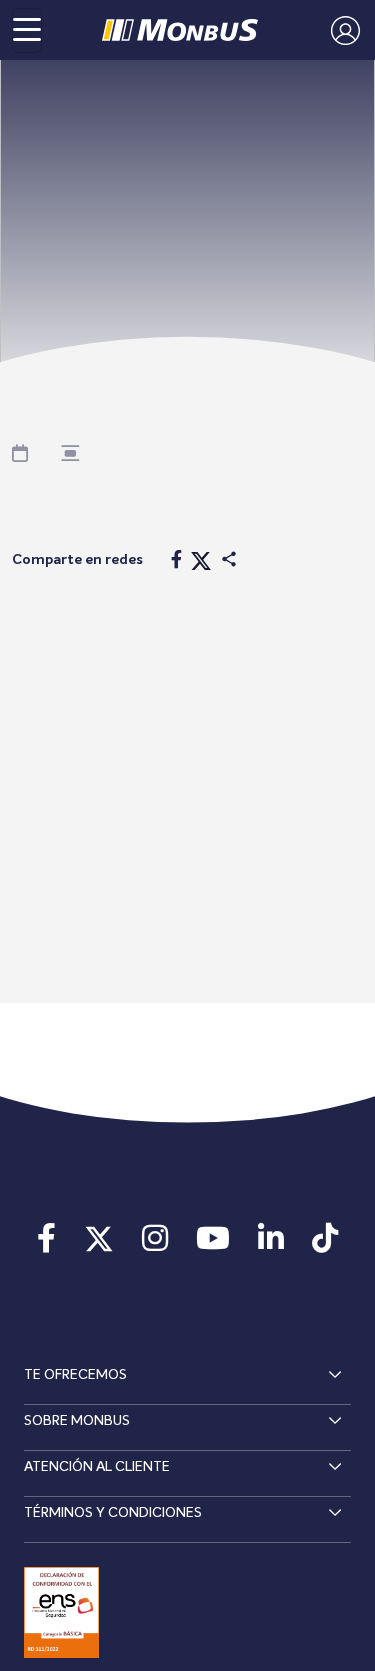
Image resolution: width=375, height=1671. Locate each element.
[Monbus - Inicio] (180, 30)
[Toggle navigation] (27, 30)
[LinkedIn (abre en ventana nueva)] (271, 1245)
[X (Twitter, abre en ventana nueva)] (99, 1245)
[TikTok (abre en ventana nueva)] (325, 1245)
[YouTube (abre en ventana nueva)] (213, 1245)
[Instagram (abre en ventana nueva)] (155, 1245)
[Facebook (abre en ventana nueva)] (46, 1245)
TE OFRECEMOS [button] (75, 1375)
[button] (340, 30)
